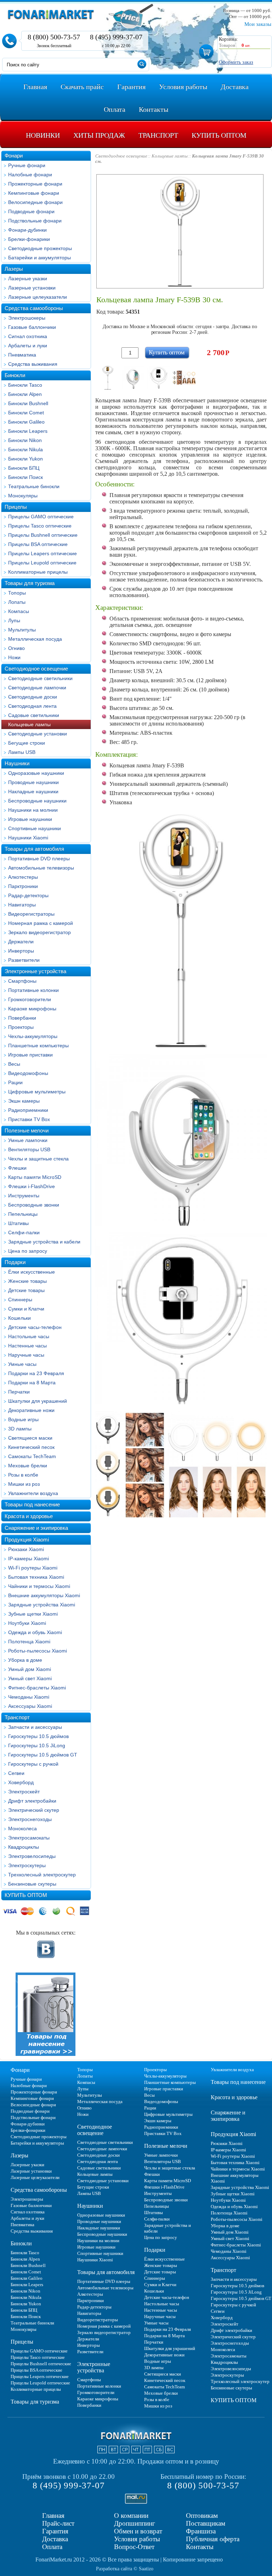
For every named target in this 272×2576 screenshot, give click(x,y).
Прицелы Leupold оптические (42, 563)
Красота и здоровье (29, 1516)
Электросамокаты (29, 1838)
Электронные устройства (35, 971)
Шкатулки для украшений (38, 1401)
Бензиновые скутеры (32, 1884)
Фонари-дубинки (27, 230)
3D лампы (20, 1429)
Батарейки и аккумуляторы (39, 258)
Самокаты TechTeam (32, 1456)
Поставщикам (206, 2523)
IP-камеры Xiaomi (29, 1559)
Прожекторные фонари (35, 184)
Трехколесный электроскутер (42, 1875)
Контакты (200, 2547)
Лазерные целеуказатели (38, 297)
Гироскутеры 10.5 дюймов (38, 1736)
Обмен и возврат (138, 2531)
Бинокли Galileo (26, 422)
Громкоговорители (30, 999)
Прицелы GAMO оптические (41, 517)
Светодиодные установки (38, 734)
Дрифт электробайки (32, 1801)
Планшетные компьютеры (38, 1046)
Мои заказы (258, 24)
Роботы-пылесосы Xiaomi (38, 1651)
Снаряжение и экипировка (36, 1528)
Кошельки (19, 1318)
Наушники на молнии (33, 810)
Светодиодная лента (32, 706)
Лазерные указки (28, 278)
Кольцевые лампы (29, 724)
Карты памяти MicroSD (35, 1177)
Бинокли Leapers (28, 431)
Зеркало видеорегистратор (39, 932)
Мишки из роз (24, 1484)
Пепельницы (23, 1214)
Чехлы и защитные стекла (38, 1159)
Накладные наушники (33, 791)
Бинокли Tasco (25, 385)
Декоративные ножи (31, 1410)
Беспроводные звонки (34, 1205)
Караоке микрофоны (32, 1009)
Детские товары (26, 1290)
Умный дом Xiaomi (30, 1669)
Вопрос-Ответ (134, 2547)
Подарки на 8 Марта (32, 1383)
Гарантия (55, 2531)
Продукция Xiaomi (27, 1540)
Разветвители (24, 960)
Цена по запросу (28, 1251)
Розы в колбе (23, 1475)
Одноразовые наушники (36, 773)
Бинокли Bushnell (28, 403)
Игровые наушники (30, 819)
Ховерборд (21, 1782)
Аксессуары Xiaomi (30, 1706)
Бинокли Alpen (25, 394)
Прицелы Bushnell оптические (43, 535)
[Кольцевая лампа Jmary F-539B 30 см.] (108, 377)
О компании (131, 2516)
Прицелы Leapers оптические (42, 553)
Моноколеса (22, 1828)
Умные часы (22, 1364)
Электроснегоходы (30, 1819)
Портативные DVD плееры (39, 859)
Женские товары (27, 1281)
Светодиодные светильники (40, 678)
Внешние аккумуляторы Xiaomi (44, 1595)
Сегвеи (16, 1773)
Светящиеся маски (30, 1438)
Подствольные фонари (35, 221)
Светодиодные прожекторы (40, 248)
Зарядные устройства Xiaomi (42, 1605)
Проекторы (21, 1027)
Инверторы (21, 951)
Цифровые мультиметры (37, 1092)
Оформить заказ (236, 62)
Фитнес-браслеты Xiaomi (37, 1688)
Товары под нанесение (32, 1504)
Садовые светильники (34, 715)
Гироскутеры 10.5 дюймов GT (43, 1755)
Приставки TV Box (29, 1119)
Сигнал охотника (28, 336)
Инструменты (24, 1196)
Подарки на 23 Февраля (36, 1373)
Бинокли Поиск (25, 477)
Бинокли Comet (26, 413)
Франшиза (201, 2531)
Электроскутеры (27, 1865)
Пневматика (22, 355)
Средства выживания (33, 364)
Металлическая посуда (35, 639)
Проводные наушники (33, 782)
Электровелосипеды (32, 1856)
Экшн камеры (24, 1101)
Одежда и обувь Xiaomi (35, 1632)
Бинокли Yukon (25, 459)
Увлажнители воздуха (33, 1493)
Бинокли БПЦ (24, 468)
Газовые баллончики (32, 327)
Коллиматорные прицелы (38, 572)
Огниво (16, 648)
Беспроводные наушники (37, 801)
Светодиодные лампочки (37, 688)
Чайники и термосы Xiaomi (39, 1586)
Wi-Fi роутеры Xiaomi (33, 1568)
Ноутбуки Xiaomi (27, 1623)
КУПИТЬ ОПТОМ (26, 1895)
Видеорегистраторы (31, 914)
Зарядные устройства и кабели (44, 1242)
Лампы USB (22, 752)
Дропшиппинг (135, 2523)
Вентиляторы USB (29, 1149)
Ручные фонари (27, 165)
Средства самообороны (34, 308)
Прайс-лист (58, 2523)
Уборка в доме (25, 1660)
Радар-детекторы (28, 895)
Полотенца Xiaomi (29, 1642)
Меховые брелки (28, 1466)
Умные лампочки (28, 1140)
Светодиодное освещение (36, 669)
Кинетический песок (31, 1447)
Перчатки (19, 1392)
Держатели (21, 942)
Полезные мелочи (27, 1130)
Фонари (14, 156)
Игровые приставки (30, 1055)
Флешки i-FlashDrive (32, 1186)
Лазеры (14, 269)
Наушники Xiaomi (28, 838)
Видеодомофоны (28, 1073)
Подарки (15, 1262)
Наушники (17, 763)
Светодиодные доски (33, 697)
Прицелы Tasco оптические (40, 526)
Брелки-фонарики (29, 239)
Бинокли (15, 375)
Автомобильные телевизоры (41, 868)
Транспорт (17, 1717)
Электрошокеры (27, 318)
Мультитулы (22, 630)
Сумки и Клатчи (26, 1309)
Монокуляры (23, 496)
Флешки (17, 1168)
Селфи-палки (24, 1232)
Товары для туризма (30, 583)
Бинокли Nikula (25, 449)
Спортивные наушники (35, 828)
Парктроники (23, 886)
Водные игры (23, 1419)
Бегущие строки (27, 743)
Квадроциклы (24, 1847)
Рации (15, 1082)
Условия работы (137, 2539)
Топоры (17, 593)
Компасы (19, 611)
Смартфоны (22, 981)
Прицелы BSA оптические (38, 544)
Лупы (14, 620)
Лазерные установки (32, 288)
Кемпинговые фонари (34, 193)
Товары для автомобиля (34, 849)
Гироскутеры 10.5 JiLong (37, 1745)
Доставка (55, 2539)
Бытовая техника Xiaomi (36, 1577)
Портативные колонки (33, 990)
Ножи (14, 657)
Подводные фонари (31, 211)
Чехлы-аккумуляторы (33, 1036)
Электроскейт (24, 1792)
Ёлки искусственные (32, 1272)
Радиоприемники (28, 1110)
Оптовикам (202, 2516)
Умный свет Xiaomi (30, 1678)
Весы (14, 1064)
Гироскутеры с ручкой (33, 1764)
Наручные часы (26, 1355)
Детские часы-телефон (35, 1327)
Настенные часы (27, 1346)
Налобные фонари (30, 175)
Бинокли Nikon (25, 440)
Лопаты (17, 602)
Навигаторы (22, 905)
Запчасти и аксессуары (35, 1727)
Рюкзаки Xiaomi (26, 1549)
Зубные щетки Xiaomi (33, 1614)
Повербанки (22, 1018)
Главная (53, 2516)
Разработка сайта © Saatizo (125, 2569)
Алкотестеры (23, 877)
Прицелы (16, 507)
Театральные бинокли (34, 486)
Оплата (52, 2547)
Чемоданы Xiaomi (29, 1697)
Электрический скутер (34, 1810)
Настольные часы (29, 1336)
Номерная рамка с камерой (41, 923)
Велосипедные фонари (35, 202)
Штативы (18, 1223)
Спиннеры (20, 1300)
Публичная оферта (213, 2539)
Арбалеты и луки (28, 346)
